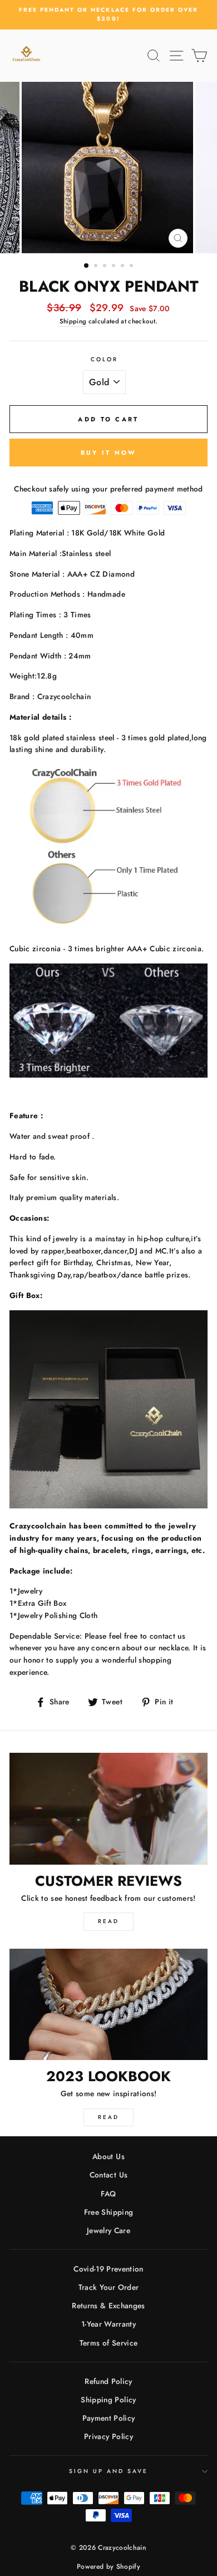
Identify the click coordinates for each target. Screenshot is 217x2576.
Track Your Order (108, 2287)
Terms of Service (108, 2343)
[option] (108, 15)
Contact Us (108, 2175)
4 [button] (115, 267)
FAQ (108, 2194)
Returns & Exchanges (108, 2305)
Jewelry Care (108, 2230)
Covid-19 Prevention (108, 2269)
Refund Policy (108, 2381)
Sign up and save (109, 2471)
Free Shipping (108, 2212)
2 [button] (97, 267)
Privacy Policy (108, 2436)
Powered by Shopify (108, 2567)
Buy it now (109, 453)
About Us (108, 2156)
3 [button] (106, 267)
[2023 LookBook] (108, 2004)
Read (108, 1921)
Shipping (73, 321)
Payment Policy (109, 2418)
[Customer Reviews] (108, 1808)
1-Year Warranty (108, 2324)
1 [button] (87, 266)
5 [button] (124, 267)
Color (104, 359)
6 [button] (132, 267)
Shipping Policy (108, 2400)
